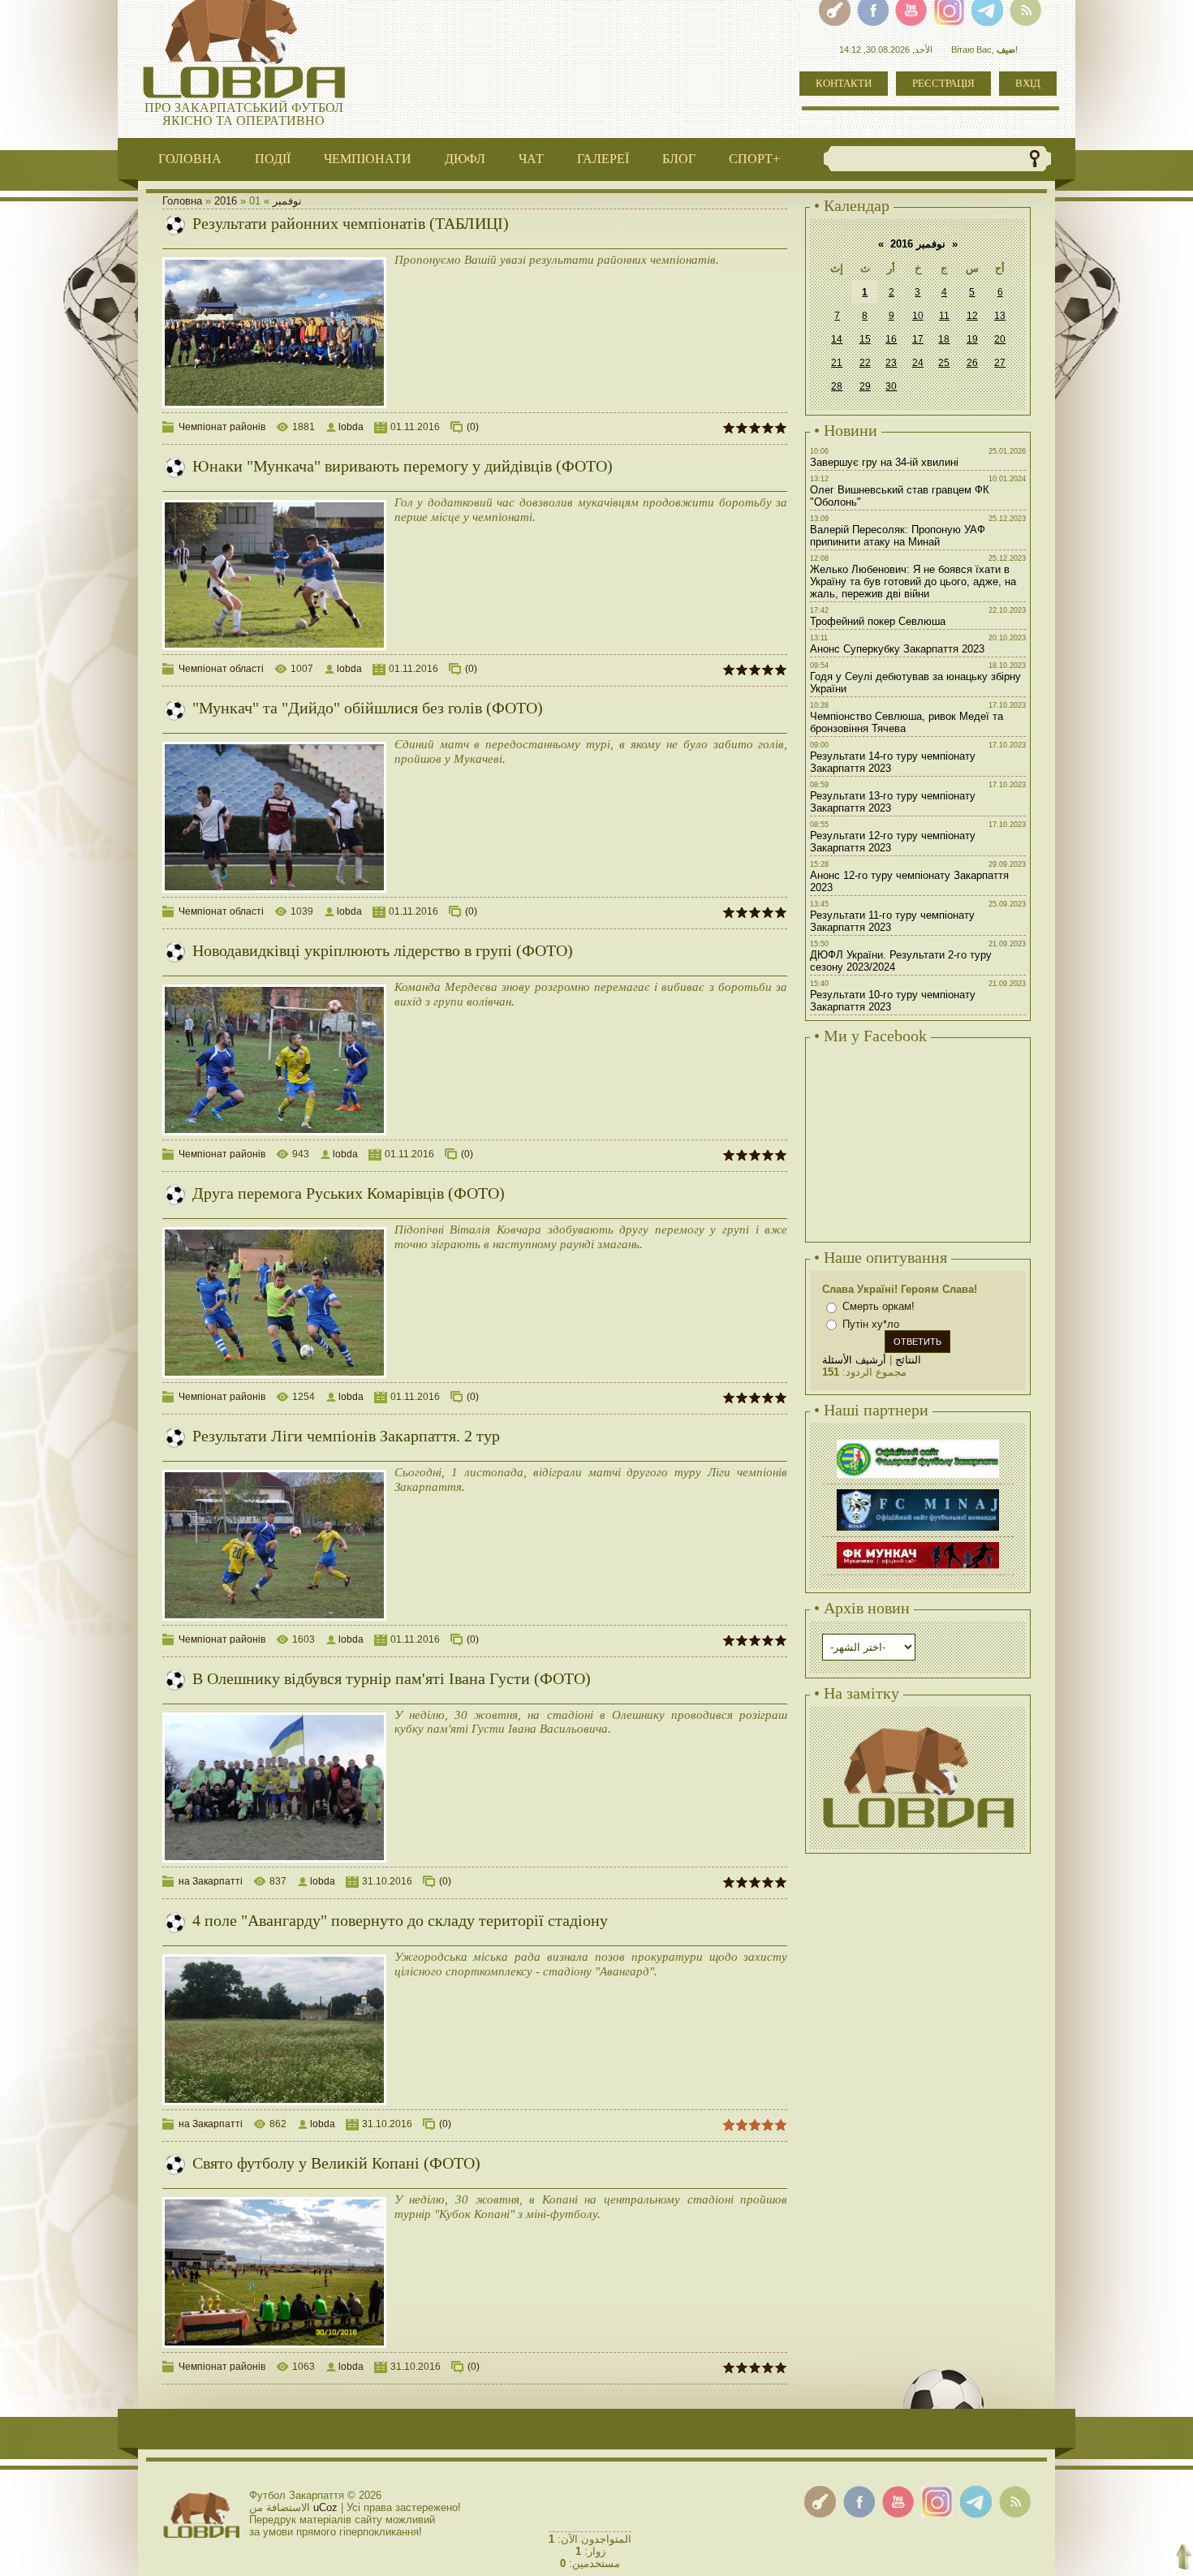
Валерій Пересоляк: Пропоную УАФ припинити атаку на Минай (898, 536)
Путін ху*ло (871, 1324)
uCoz (325, 2507)
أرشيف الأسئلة (854, 1360)
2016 (226, 201)
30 (891, 386)
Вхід (1028, 83)
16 (891, 339)
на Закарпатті (211, 1881)
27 (1000, 363)
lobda (351, 427)
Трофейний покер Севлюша (878, 621)
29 (865, 386)
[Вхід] (820, 2502)
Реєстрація (943, 83)
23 (891, 363)
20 (1000, 339)
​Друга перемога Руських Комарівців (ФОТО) (349, 1193)
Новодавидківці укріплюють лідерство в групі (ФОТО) (383, 950)
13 (1000, 316)
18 (944, 339)
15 (865, 339)
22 (865, 363)
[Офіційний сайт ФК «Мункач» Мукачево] (918, 1544)
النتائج (908, 1360)
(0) (473, 427)
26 (972, 363)
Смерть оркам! (879, 1306)
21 (837, 363)
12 (972, 316)
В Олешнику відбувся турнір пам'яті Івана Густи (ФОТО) (392, 1678)
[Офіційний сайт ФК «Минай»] (918, 1491)
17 (918, 339)
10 (918, 316)
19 (972, 339)
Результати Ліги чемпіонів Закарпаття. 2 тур (346, 1436)
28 (837, 386)
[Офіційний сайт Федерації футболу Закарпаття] (918, 1442)
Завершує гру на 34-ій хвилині (884, 462)
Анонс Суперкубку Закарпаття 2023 (897, 649)
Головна (182, 201)
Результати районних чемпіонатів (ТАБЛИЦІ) (351, 223)
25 (944, 363)
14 (837, 339)
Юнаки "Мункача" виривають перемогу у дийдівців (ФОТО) (403, 466)
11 (944, 316)
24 (918, 363)
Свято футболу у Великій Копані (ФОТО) (336, 2163)
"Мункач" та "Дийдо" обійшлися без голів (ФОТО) (368, 708)
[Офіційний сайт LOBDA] (918, 1725)
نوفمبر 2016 (918, 244)
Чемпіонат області (221, 669)
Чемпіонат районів (222, 427)
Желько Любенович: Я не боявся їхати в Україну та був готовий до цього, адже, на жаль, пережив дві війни (913, 582)
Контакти (844, 83)
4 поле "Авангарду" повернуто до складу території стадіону (400, 1920)
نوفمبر (287, 201)
